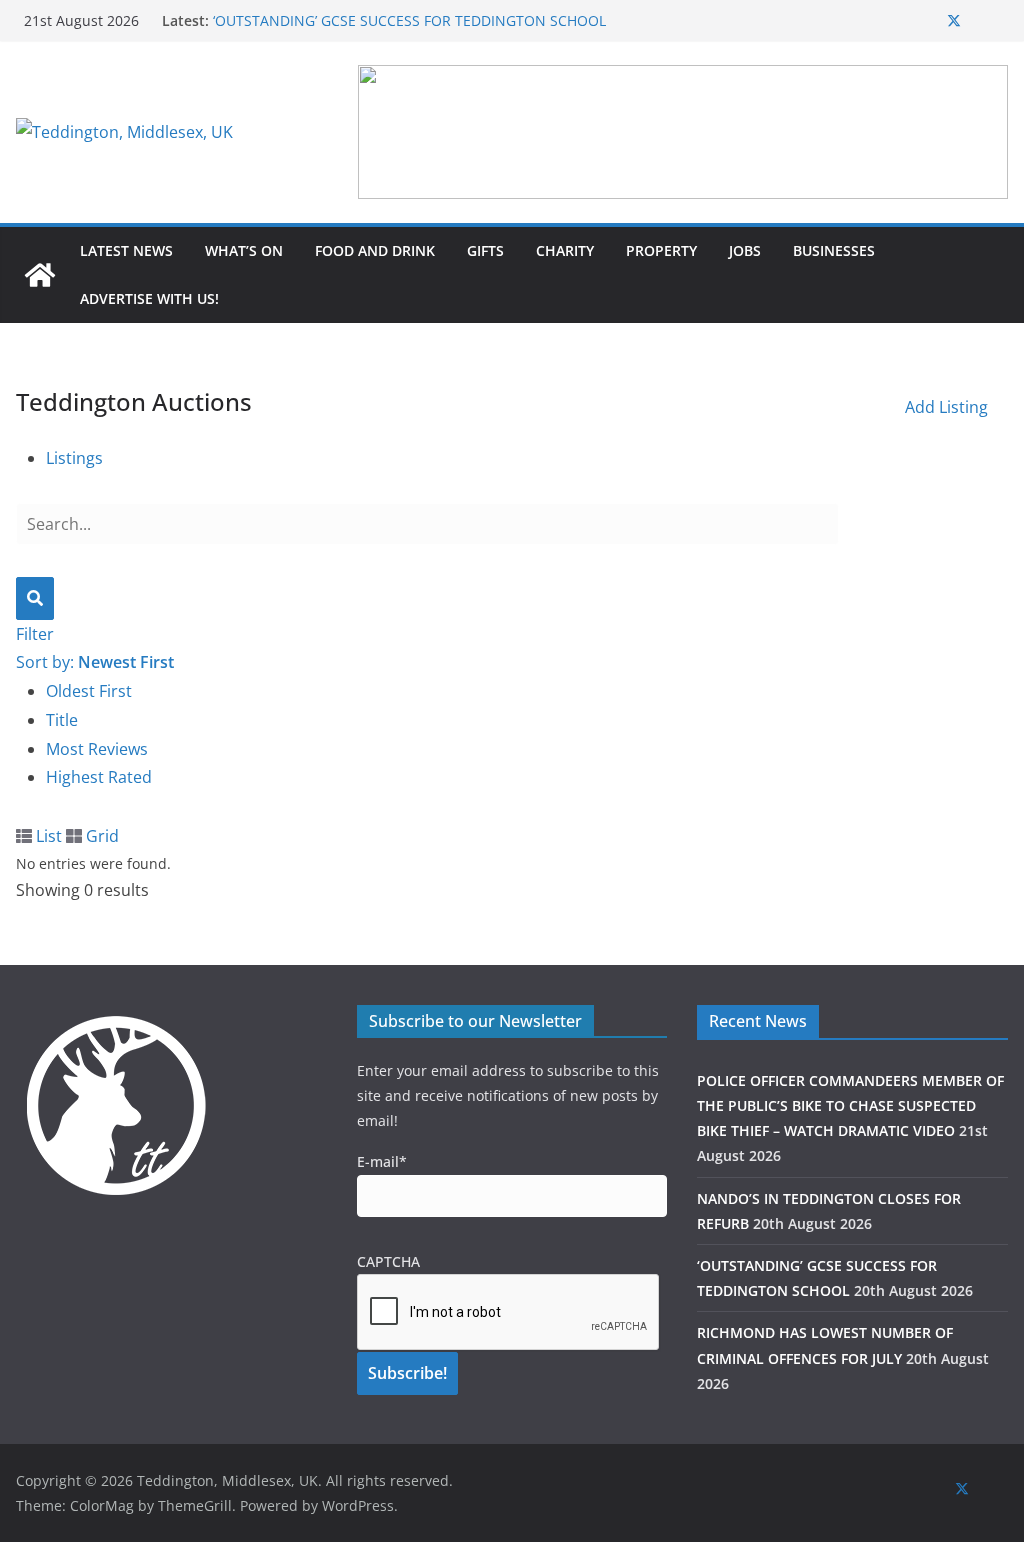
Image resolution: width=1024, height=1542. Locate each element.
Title (62, 720)
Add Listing (946, 407)
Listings (74, 458)
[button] (683, 132)
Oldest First (89, 691)
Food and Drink (375, 250)
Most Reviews (97, 749)
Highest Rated (99, 777)
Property (661, 250)
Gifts (485, 250)
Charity (565, 250)
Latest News (126, 250)
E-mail (382, 1161)
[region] (683, 132)
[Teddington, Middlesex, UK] (40, 275)
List (47, 836)
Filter (35, 634)
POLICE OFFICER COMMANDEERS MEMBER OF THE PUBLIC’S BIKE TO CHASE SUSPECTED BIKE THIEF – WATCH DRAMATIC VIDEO (850, 1105)
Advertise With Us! (149, 298)
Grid (100, 836)
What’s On (244, 250)
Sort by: (95, 662)
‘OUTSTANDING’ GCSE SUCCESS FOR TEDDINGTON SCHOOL (409, 20)
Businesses (834, 250)
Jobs (745, 250)
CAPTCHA (388, 1261)
